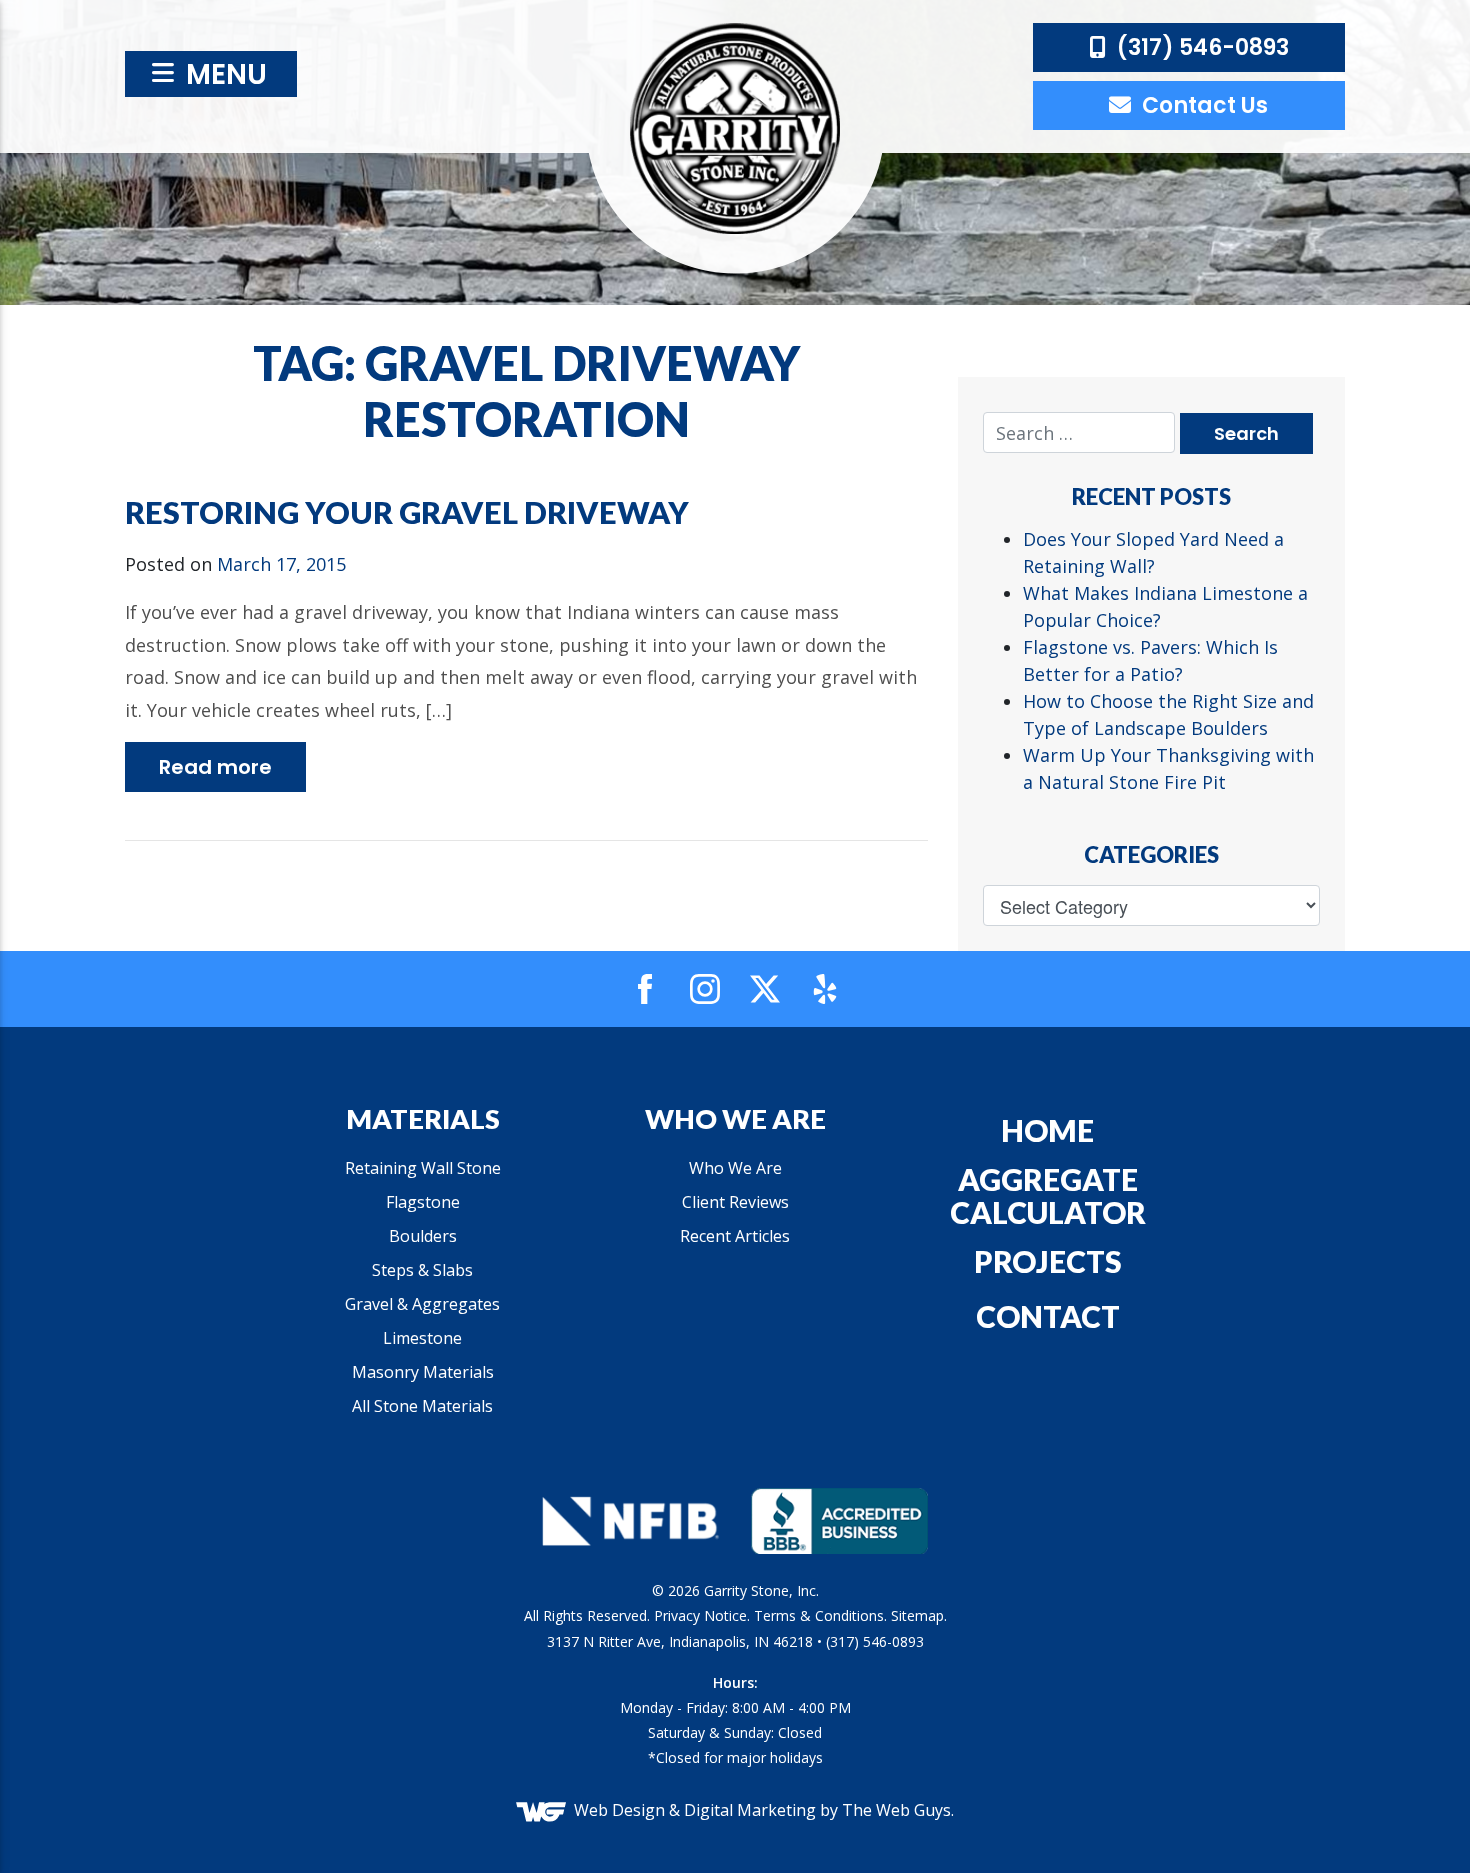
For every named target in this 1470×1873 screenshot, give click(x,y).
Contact (1048, 1316)
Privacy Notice (700, 1615)
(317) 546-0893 (1200, 47)
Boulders (423, 1236)
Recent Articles (735, 1236)
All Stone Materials (422, 1406)
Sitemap (917, 1615)
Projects (1048, 1261)
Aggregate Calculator (1048, 1195)
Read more (215, 767)
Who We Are (735, 1168)
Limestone (422, 1338)
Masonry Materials (423, 1372)
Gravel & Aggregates (422, 1304)
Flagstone (423, 1202)
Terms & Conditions (819, 1615)
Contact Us (1202, 105)
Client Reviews (735, 1202)
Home (1047, 1130)
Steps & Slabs (422, 1270)
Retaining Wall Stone (423, 1168)
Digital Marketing (750, 1810)
